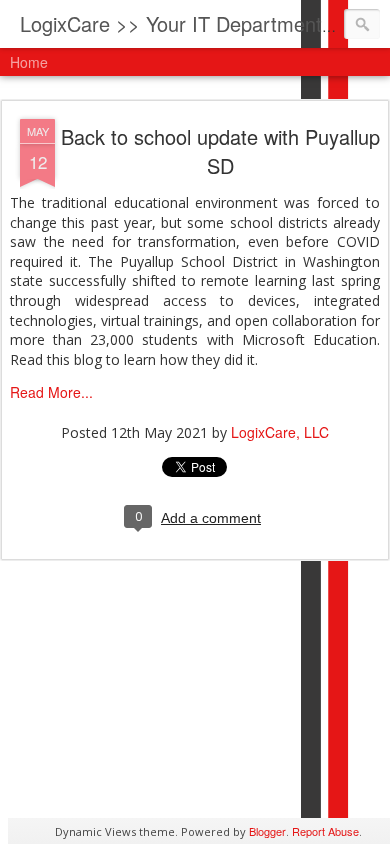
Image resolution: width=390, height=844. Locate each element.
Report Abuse (325, 831)
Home (29, 62)
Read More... (51, 392)
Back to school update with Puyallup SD (220, 151)
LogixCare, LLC (280, 432)
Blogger (267, 831)
